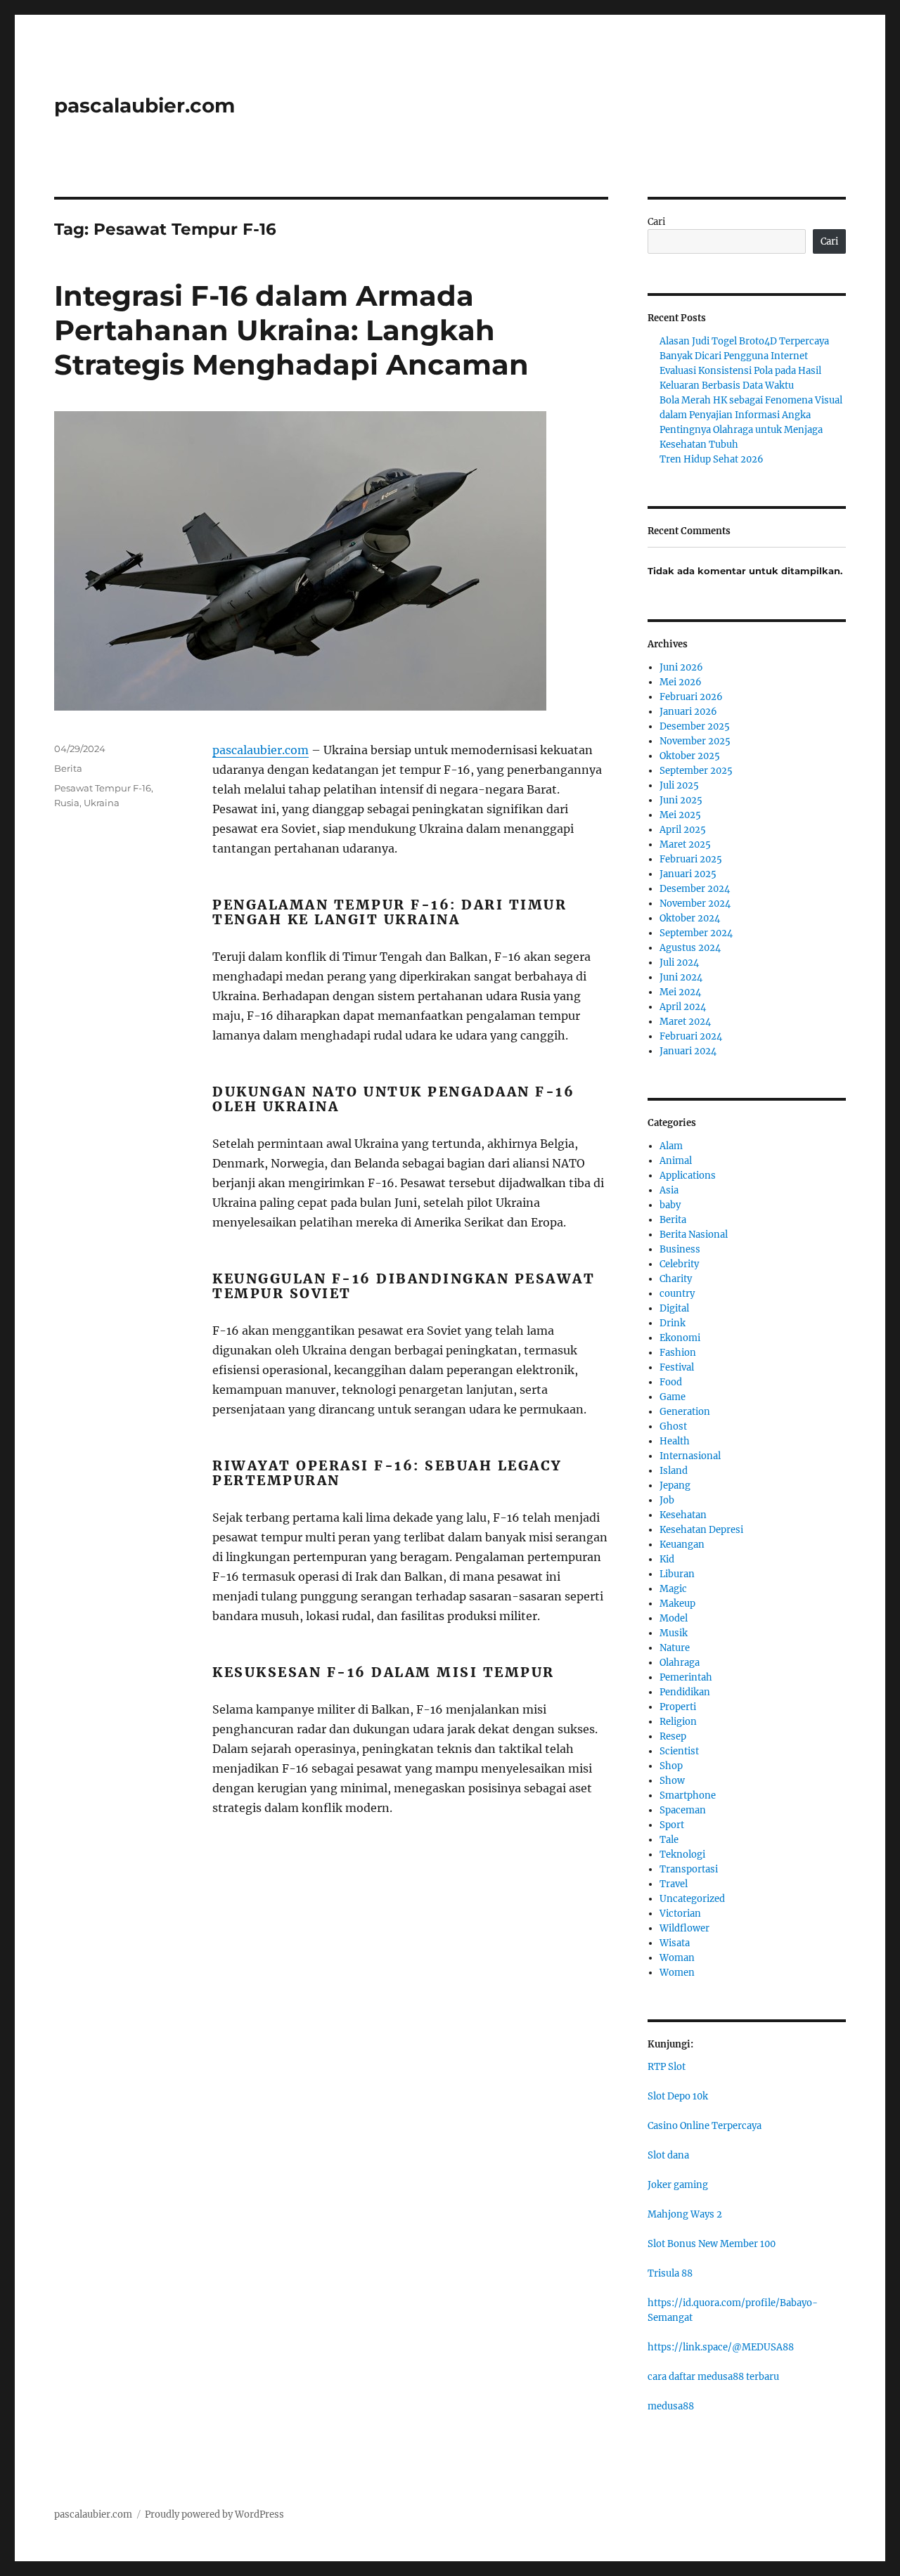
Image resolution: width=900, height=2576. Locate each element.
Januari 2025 (688, 874)
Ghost (673, 1426)
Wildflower (684, 1928)
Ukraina (102, 803)
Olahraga (680, 1663)
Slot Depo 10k (678, 2096)
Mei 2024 (680, 992)
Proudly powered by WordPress (214, 2514)
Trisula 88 (670, 2273)
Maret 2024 (685, 1022)
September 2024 (696, 933)
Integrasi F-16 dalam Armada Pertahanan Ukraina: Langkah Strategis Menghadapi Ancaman (291, 330)
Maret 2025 (685, 844)
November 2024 (695, 904)
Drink (673, 1323)
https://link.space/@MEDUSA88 (721, 2347)
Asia (669, 1190)
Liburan (677, 1574)
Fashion (678, 1353)
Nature (675, 1648)
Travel (674, 1884)
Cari (656, 222)
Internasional (690, 1456)
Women (677, 1973)
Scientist (679, 1751)
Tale (669, 1840)
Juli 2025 (679, 785)
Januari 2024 (688, 1051)
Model (674, 1618)
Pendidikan (685, 1692)
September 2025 (696, 771)
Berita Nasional (694, 1235)
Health (675, 1441)
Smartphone (688, 1795)
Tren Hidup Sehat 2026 (712, 459)
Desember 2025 (695, 726)
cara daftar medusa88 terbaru (713, 2377)
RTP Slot (667, 2067)
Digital (674, 1308)
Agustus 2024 (690, 948)
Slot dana (668, 2155)
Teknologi (682, 1855)
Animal (676, 1161)
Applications (688, 1176)
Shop (671, 1766)
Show (672, 1781)
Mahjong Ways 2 (685, 2214)
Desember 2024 (695, 889)
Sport (672, 1825)
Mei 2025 (680, 815)
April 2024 (683, 1007)
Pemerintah (686, 1677)
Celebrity (679, 1264)
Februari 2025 (691, 859)
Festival (677, 1367)
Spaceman (683, 1810)
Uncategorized (692, 1899)
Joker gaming (678, 2185)
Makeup (677, 1604)
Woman (677, 1958)
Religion (678, 1722)
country (677, 1294)
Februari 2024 (691, 1036)
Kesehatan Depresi (701, 1530)
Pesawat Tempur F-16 (103, 788)
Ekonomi (680, 1338)
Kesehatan (683, 1515)
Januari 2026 (688, 712)
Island (674, 1471)
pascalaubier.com (144, 105)
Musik (674, 1633)
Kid (667, 1559)
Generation (685, 1412)
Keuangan (682, 1545)
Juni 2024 (681, 977)
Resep (673, 1736)
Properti (678, 1707)
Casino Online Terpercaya (705, 2126)
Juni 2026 (681, 667)
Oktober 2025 (690, 756)
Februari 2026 (691, 697)
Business (680, 1249)
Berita (68, 768)
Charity (676, 1279)
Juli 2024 (679, 963)
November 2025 (695, 741)
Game (673, 1397)
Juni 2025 (681, 800)
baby (670, 1205)
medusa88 (671, 2406)
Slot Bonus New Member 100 (712, 2244)
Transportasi (689, 1869)
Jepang (675, 1486)
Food (671, 1382)
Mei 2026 (681, 682)
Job (667, 1500)
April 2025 (683, 830)
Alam (671, 1146)
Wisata (675, 1943)
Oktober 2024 (690, 918)
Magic (673, 1589)
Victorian (680, 1914)
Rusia (67, 803)
